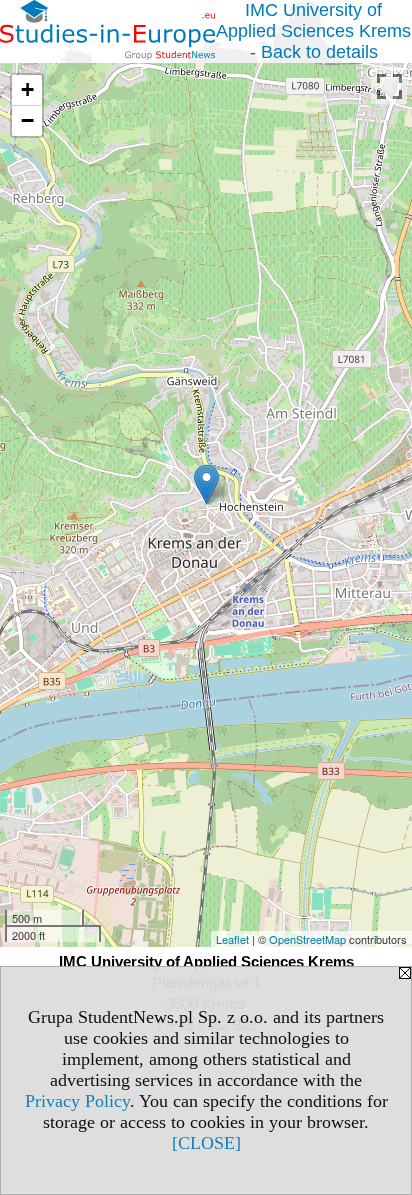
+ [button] (27, 89)
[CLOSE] (206, 1143)
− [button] (27, 120)
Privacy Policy (77, 1101)
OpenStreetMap (307, 939)
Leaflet (232, 939)
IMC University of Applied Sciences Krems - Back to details (313, 31)
